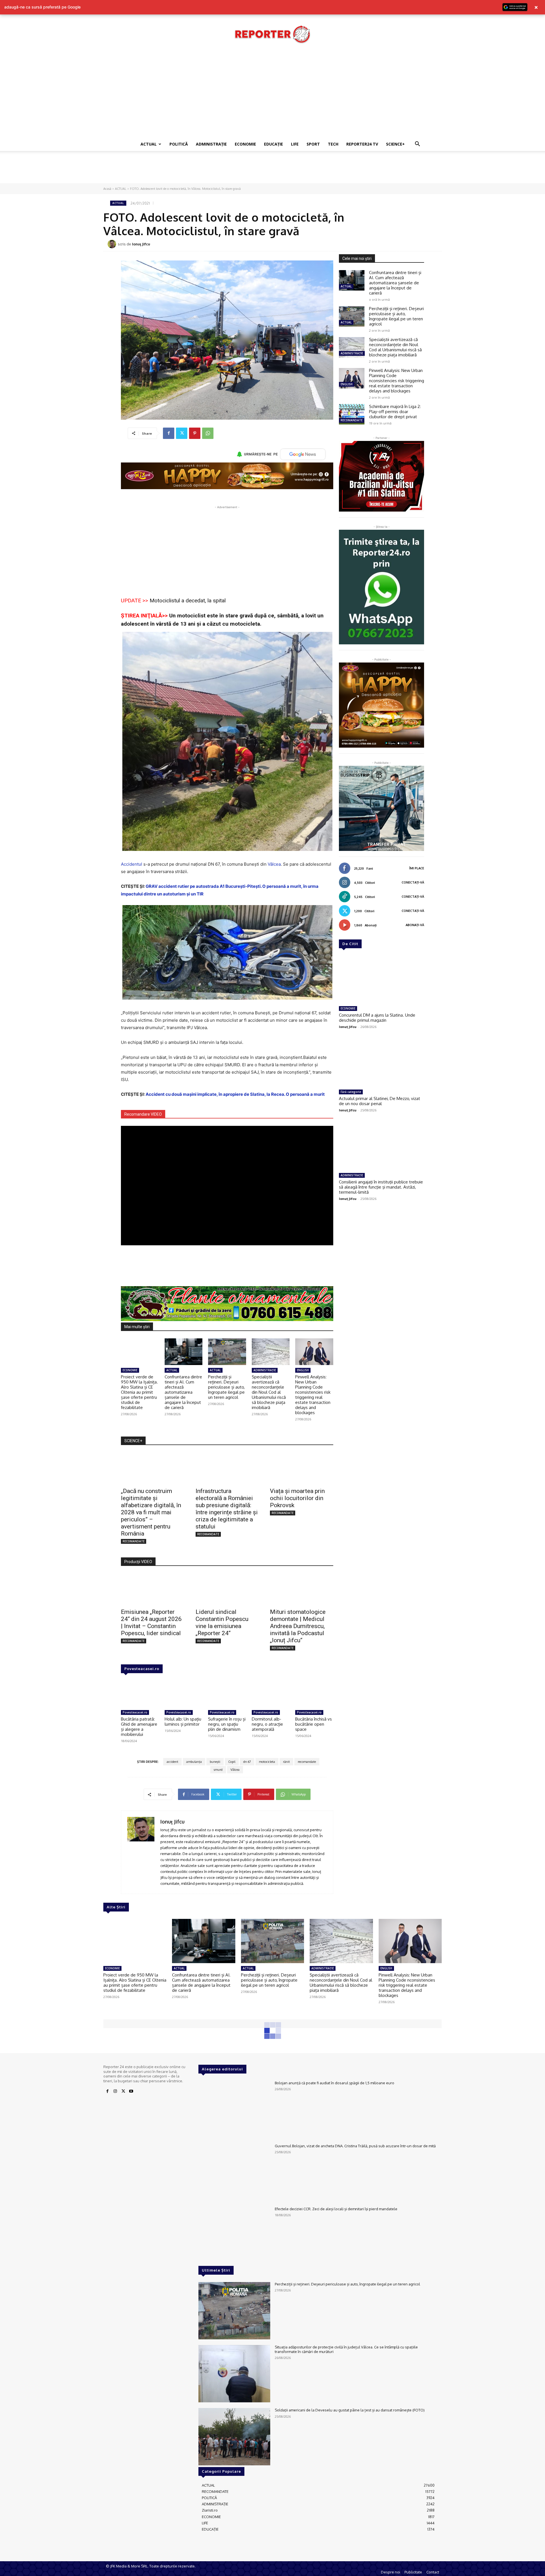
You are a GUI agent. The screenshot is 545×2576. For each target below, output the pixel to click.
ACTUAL (149, 144)
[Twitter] (182, 433)
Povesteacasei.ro (142, 1669)
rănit (286, 1762)
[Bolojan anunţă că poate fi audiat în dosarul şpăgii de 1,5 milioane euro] (234, 2110)
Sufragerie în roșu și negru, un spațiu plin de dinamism (227, 1724)
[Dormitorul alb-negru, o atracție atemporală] (271, 1694)
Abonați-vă (415, 925)
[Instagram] (115, 2091)
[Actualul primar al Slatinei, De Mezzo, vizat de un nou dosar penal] (381, 1063)
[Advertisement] (272, 95)
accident (172, 1762)
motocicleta (267, 1762)
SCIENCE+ (395, 144)
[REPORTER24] (272, 34)
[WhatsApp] (208, 433)
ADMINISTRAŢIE (211, 144)
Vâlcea (274, 864)
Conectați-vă (413, 882)
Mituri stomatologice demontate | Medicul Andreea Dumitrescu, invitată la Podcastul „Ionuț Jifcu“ (298, 1626)
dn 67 (247, 1762)
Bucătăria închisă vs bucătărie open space (314, 1724)
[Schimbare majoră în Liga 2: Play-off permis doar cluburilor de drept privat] (352, 414)
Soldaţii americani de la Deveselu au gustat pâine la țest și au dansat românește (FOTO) (350, 2410)
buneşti (215, 1762)
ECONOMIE (245, 144)
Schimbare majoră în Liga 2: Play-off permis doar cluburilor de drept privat (395, 412)
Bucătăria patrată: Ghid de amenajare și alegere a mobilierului (139, 1727)
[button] (417, 145)
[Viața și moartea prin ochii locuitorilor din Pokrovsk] (302, 1468)
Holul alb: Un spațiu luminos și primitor (183, 1722)
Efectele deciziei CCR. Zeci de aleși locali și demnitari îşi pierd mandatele (336, 2209)
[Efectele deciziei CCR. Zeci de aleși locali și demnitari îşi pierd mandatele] (234, 2236)
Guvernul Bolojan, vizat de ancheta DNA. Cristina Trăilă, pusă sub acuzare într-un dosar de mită (355, 2146)
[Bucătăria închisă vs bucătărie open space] (314, 1694)
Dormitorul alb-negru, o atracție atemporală (267, 1724)
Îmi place (417, 868)
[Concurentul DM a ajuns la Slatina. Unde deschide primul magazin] (381, 979)
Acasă (107, 189)
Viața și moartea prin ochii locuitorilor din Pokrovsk (297, 1498)
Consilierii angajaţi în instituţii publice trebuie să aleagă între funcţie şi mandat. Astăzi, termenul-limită (381, 1187)
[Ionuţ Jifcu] (113, 244)
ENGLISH (303, 1370)
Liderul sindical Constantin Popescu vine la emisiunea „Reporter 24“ (222, 1623)
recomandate (307, 1762)
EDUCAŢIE (273, 144)
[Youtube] (131, 2091)
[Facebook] (169, 433)
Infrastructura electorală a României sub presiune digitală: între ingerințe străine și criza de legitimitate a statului (227, 1509)
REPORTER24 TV (362, 144)
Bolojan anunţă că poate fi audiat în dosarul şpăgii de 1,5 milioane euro (335, 2083)
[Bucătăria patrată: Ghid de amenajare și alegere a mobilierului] (140, 1694)
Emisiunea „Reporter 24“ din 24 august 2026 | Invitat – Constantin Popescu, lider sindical (151, 1623)
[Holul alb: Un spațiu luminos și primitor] (184, 1694)
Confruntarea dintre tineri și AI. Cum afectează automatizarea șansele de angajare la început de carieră (183, 1392)
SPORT (313, 144)
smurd (218, 1770)
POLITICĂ (179, 144)
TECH (333, 144)
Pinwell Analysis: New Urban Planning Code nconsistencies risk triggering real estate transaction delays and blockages (313, 1395)
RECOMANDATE (134, 1541)
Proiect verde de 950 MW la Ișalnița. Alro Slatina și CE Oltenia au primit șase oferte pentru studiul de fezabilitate (139, 1392)
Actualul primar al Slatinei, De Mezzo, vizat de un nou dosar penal (380, 1101)
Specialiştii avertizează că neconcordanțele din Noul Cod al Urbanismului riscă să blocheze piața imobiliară (269, 1392)
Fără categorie (351, 1092)
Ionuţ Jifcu (141, 244)
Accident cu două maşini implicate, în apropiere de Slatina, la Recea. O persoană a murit (235, 1094)
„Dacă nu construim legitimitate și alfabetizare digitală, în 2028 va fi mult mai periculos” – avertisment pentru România (151, 1512)
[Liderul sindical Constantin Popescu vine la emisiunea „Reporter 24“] (227, 1589)
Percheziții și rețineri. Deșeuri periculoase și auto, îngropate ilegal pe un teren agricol (226, 1387)
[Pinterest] (195, 433)
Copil (232, 1762)
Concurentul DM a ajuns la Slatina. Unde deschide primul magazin (377, 1018)
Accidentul (132, 864)
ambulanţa (194, 1762)
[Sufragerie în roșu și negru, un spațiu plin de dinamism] (227, 1694)
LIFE (295, 144)
